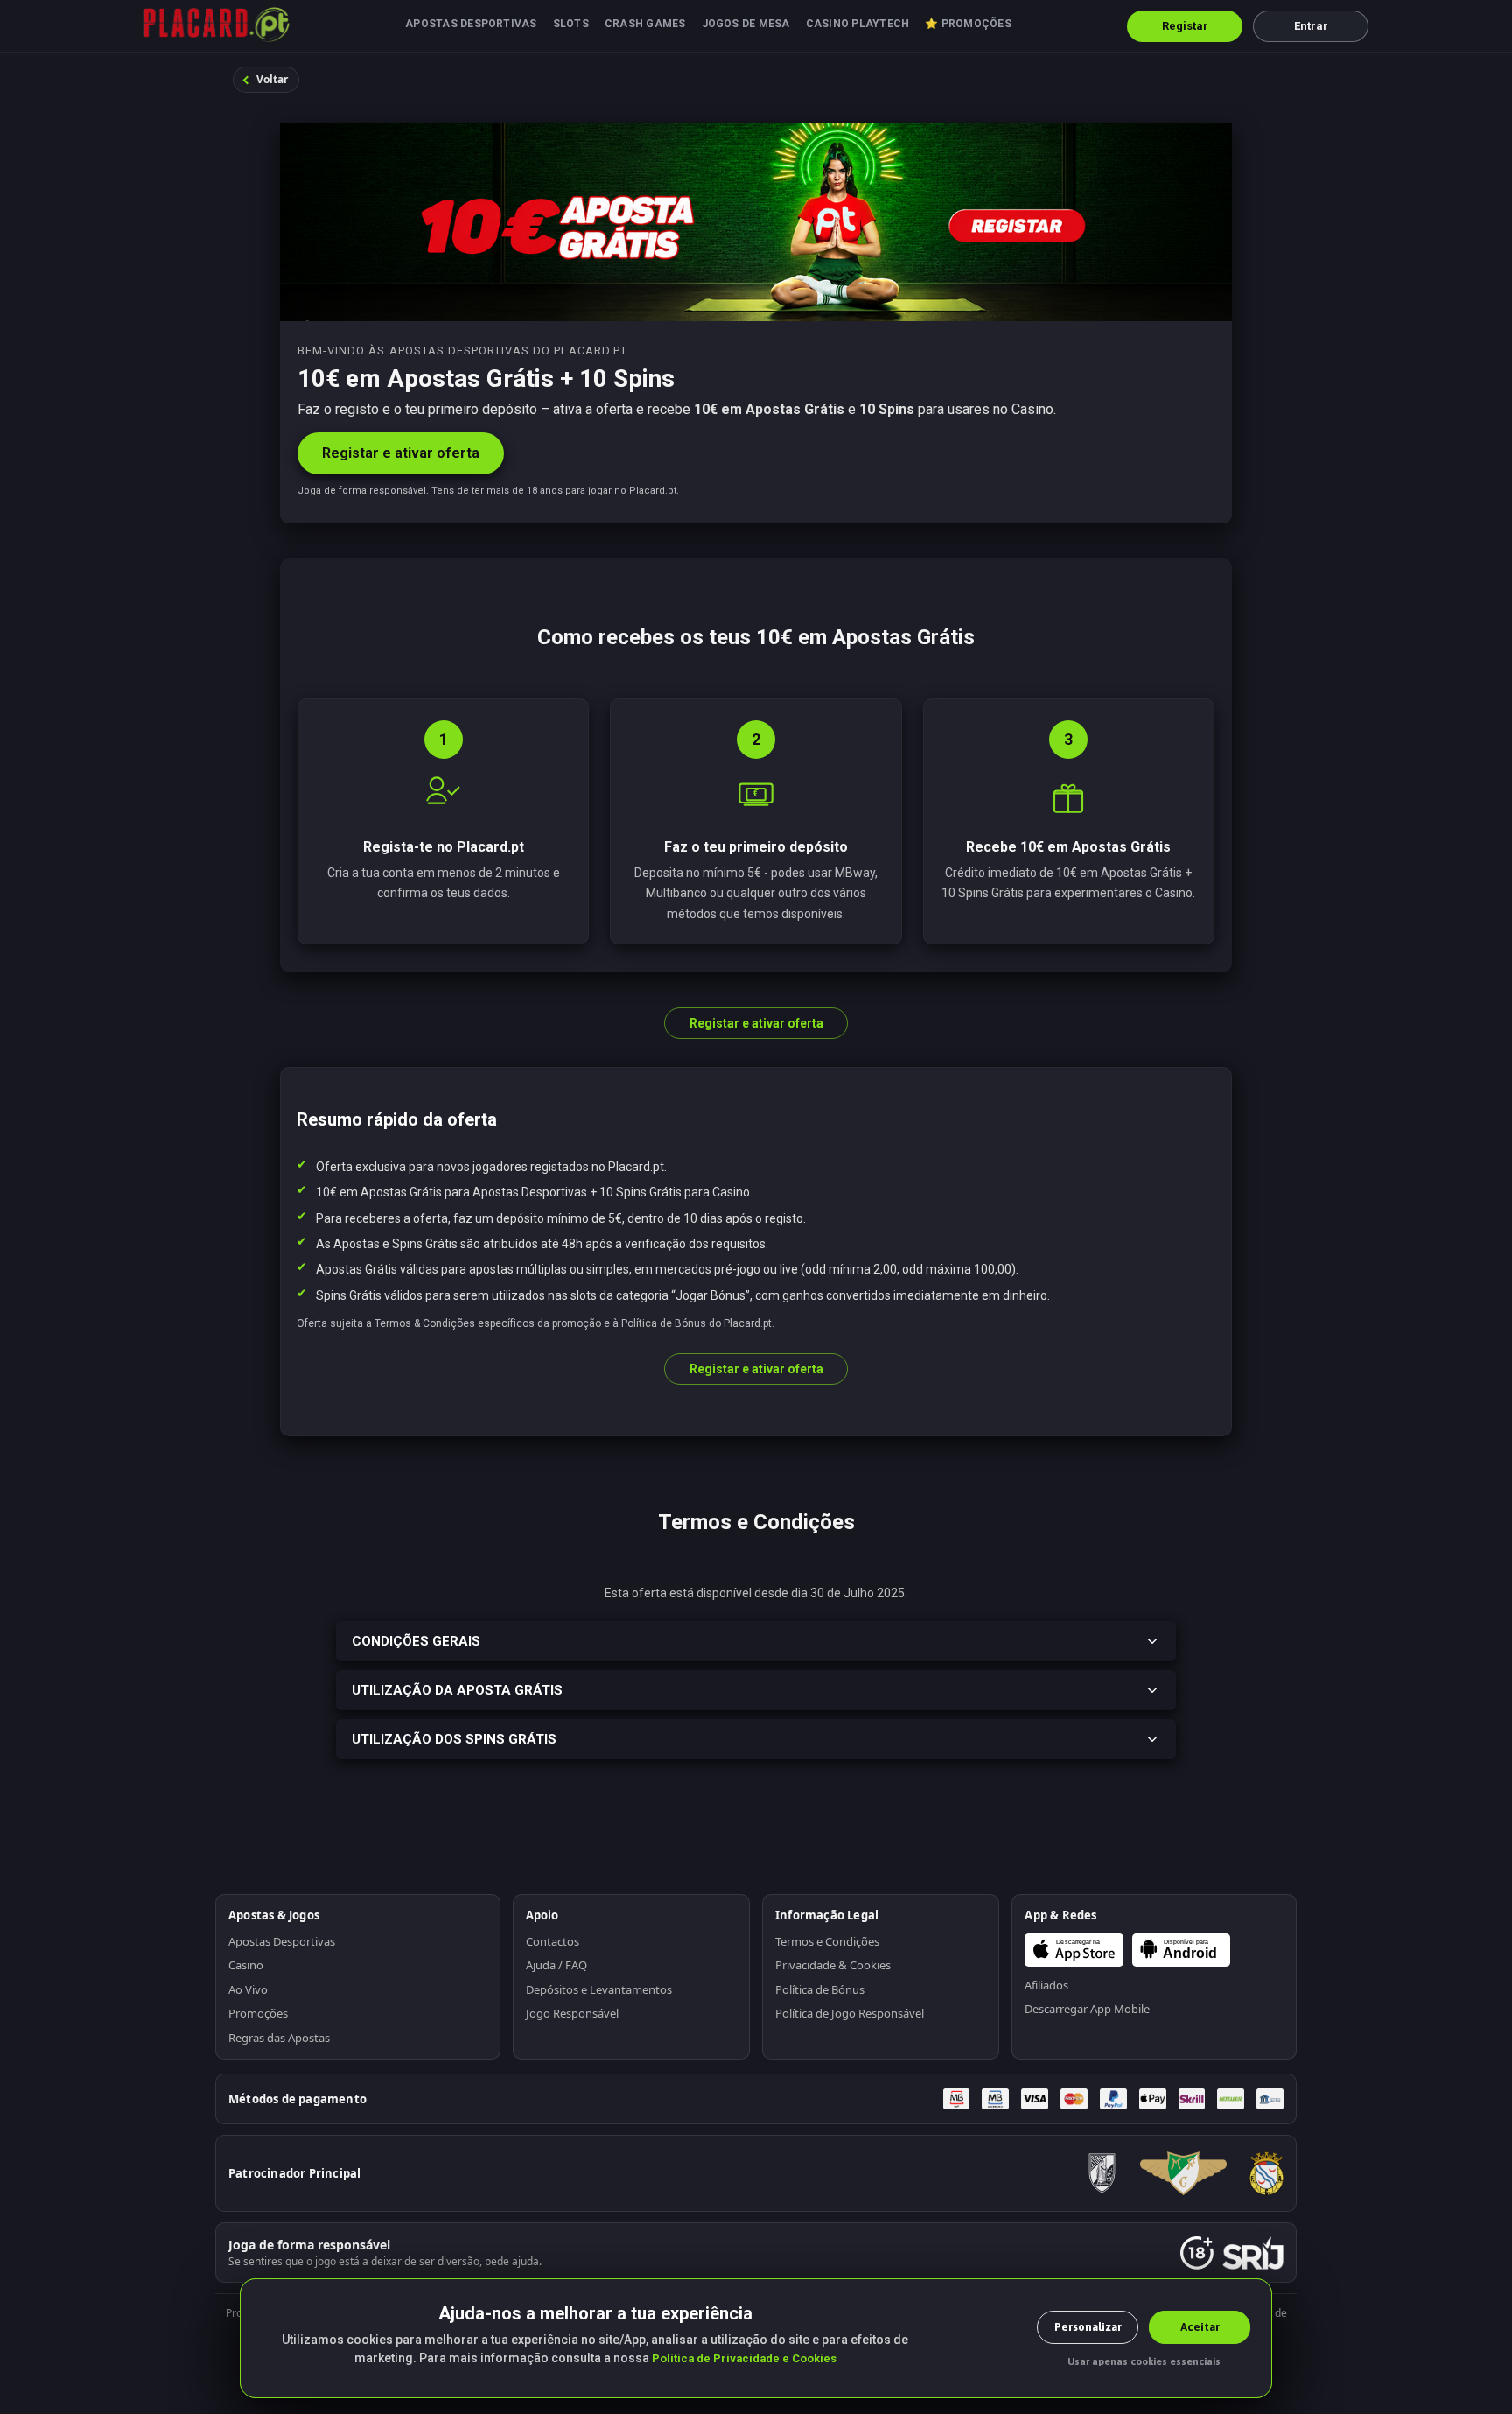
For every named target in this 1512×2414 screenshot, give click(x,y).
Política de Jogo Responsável (850, 2013)
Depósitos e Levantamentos (599, 1989)
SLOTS (571, 24)
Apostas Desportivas (282, 1941)
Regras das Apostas (279, 2038)
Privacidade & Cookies (833, 1965)
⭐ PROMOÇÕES (968, 24)
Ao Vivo (248, 1989)
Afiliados (1046, 1985)
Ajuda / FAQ (556, 1965)
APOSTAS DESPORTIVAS (471, 24)
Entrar (1311, 26)
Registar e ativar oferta (401, 453)
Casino (246, 1965)
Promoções (258, 2013)
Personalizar (1088, 2327)
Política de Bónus (820, 1989)
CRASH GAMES (645, 24)
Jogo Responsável (572, 2013)
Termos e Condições (827, 1941)
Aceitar (1200, 2327)
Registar (1185, 26)
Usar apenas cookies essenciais (1144, 2361)
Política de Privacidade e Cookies (744, 2358)
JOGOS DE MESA (746, 24)
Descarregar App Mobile (1087, 2009)
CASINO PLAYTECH (858, 24)
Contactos (553, 1941)
